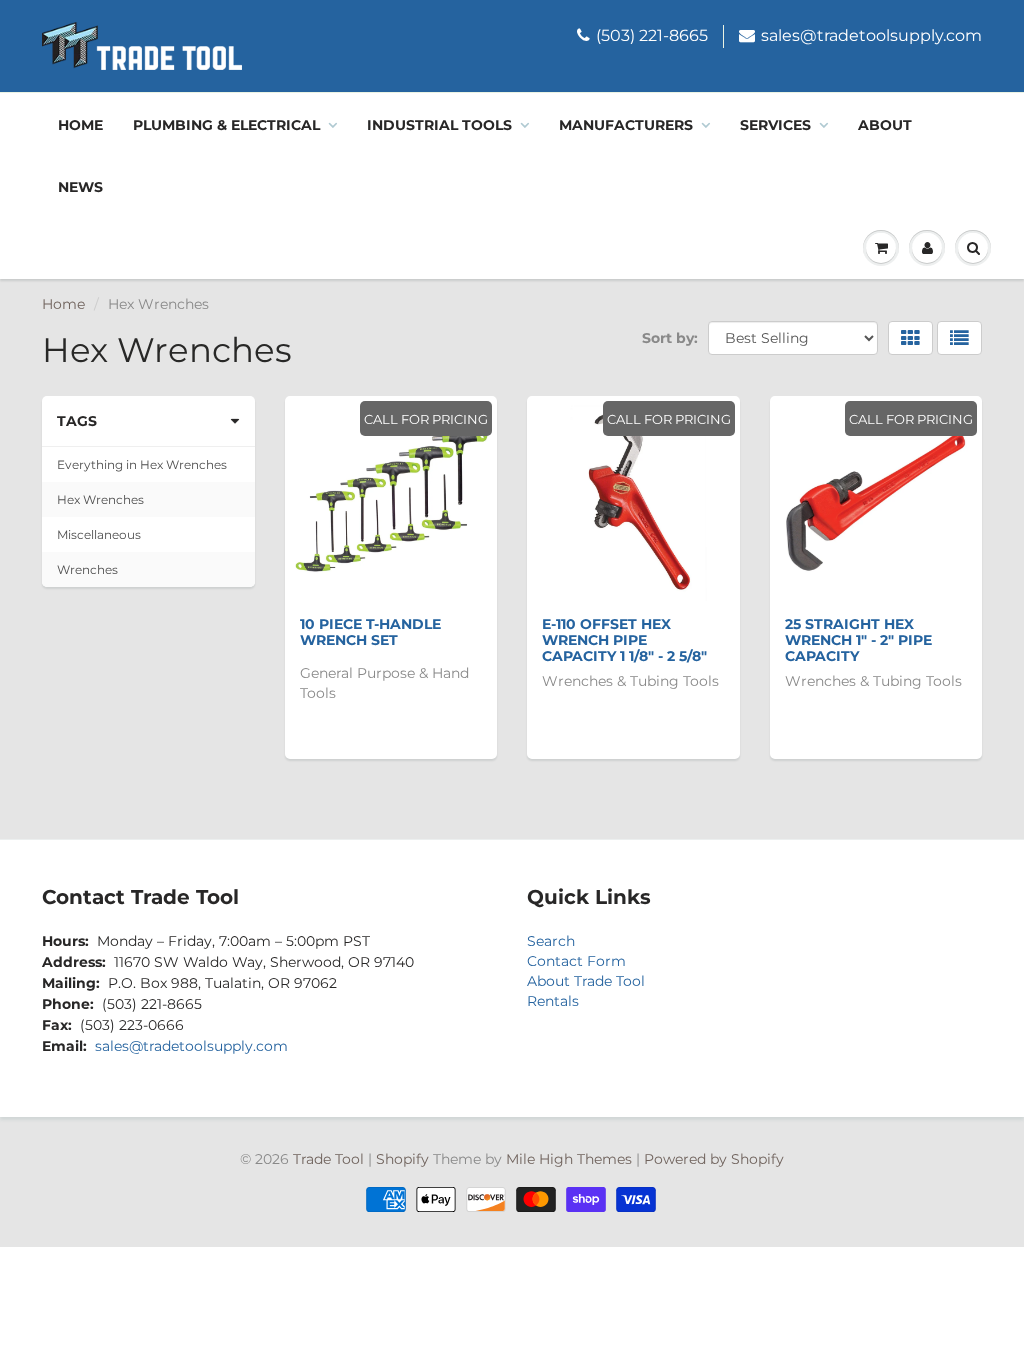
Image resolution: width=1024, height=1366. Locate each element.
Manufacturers (626, 125)
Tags (77, 421)
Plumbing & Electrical (226, 125)
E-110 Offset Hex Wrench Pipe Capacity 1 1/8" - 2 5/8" (624, 640)
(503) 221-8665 (652, 35)
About (885, 125)
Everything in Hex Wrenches (142, 464)
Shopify (402, 1159)
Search (551, 941)
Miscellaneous (99, 534)
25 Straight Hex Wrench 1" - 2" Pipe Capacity (858, 640)
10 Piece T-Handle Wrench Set (370, 632)
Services (775, 125)
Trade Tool (328, 1159)
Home (80, 125)
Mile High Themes (569, 1159)
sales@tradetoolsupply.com (871, 35)
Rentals (553, 1001)
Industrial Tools (439, 125)
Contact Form (576, 961)
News (80, 187)
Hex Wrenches (100, 499)
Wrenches (87, 569)
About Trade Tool (586, 981)
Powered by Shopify (714, 1159)
